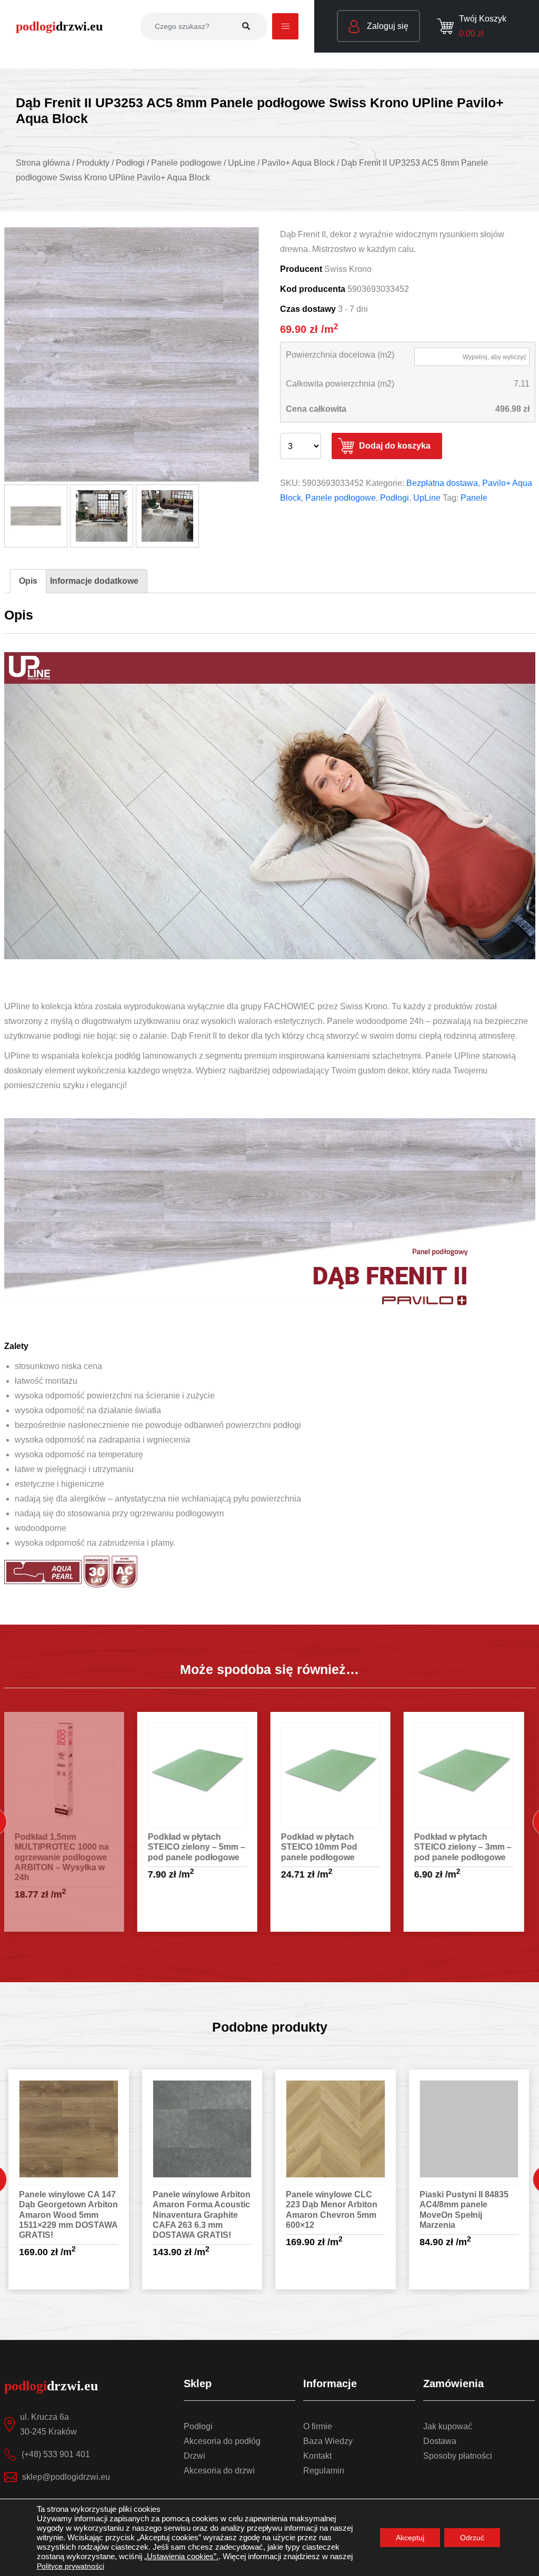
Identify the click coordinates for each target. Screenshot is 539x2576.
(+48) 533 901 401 (56, 2454)
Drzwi (194, 2456)
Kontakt (317, 2456)
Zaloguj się (387, 26)
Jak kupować (448, 2426)
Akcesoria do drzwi (219, 2471)
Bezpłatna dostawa (442, 483)
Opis (28, 581)
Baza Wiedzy (328, 2441)
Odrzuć (472, 2538)
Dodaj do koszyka (395, 446)
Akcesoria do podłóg (222, 2441)
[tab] (28, 581)
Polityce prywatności (71, 2566)
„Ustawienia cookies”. (181, 2557)
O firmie (318, 2426)
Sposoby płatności (458, 2456)
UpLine (427, 498)
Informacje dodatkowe (94, 581)
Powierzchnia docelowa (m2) (340, 355)
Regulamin (324, 2471)
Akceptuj (410, 2538)
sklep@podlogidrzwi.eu (66, 2477)
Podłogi (395, 498)
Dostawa (440, 2441)
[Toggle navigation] (285, 26)
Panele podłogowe (341, 498)
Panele (474, 498)
